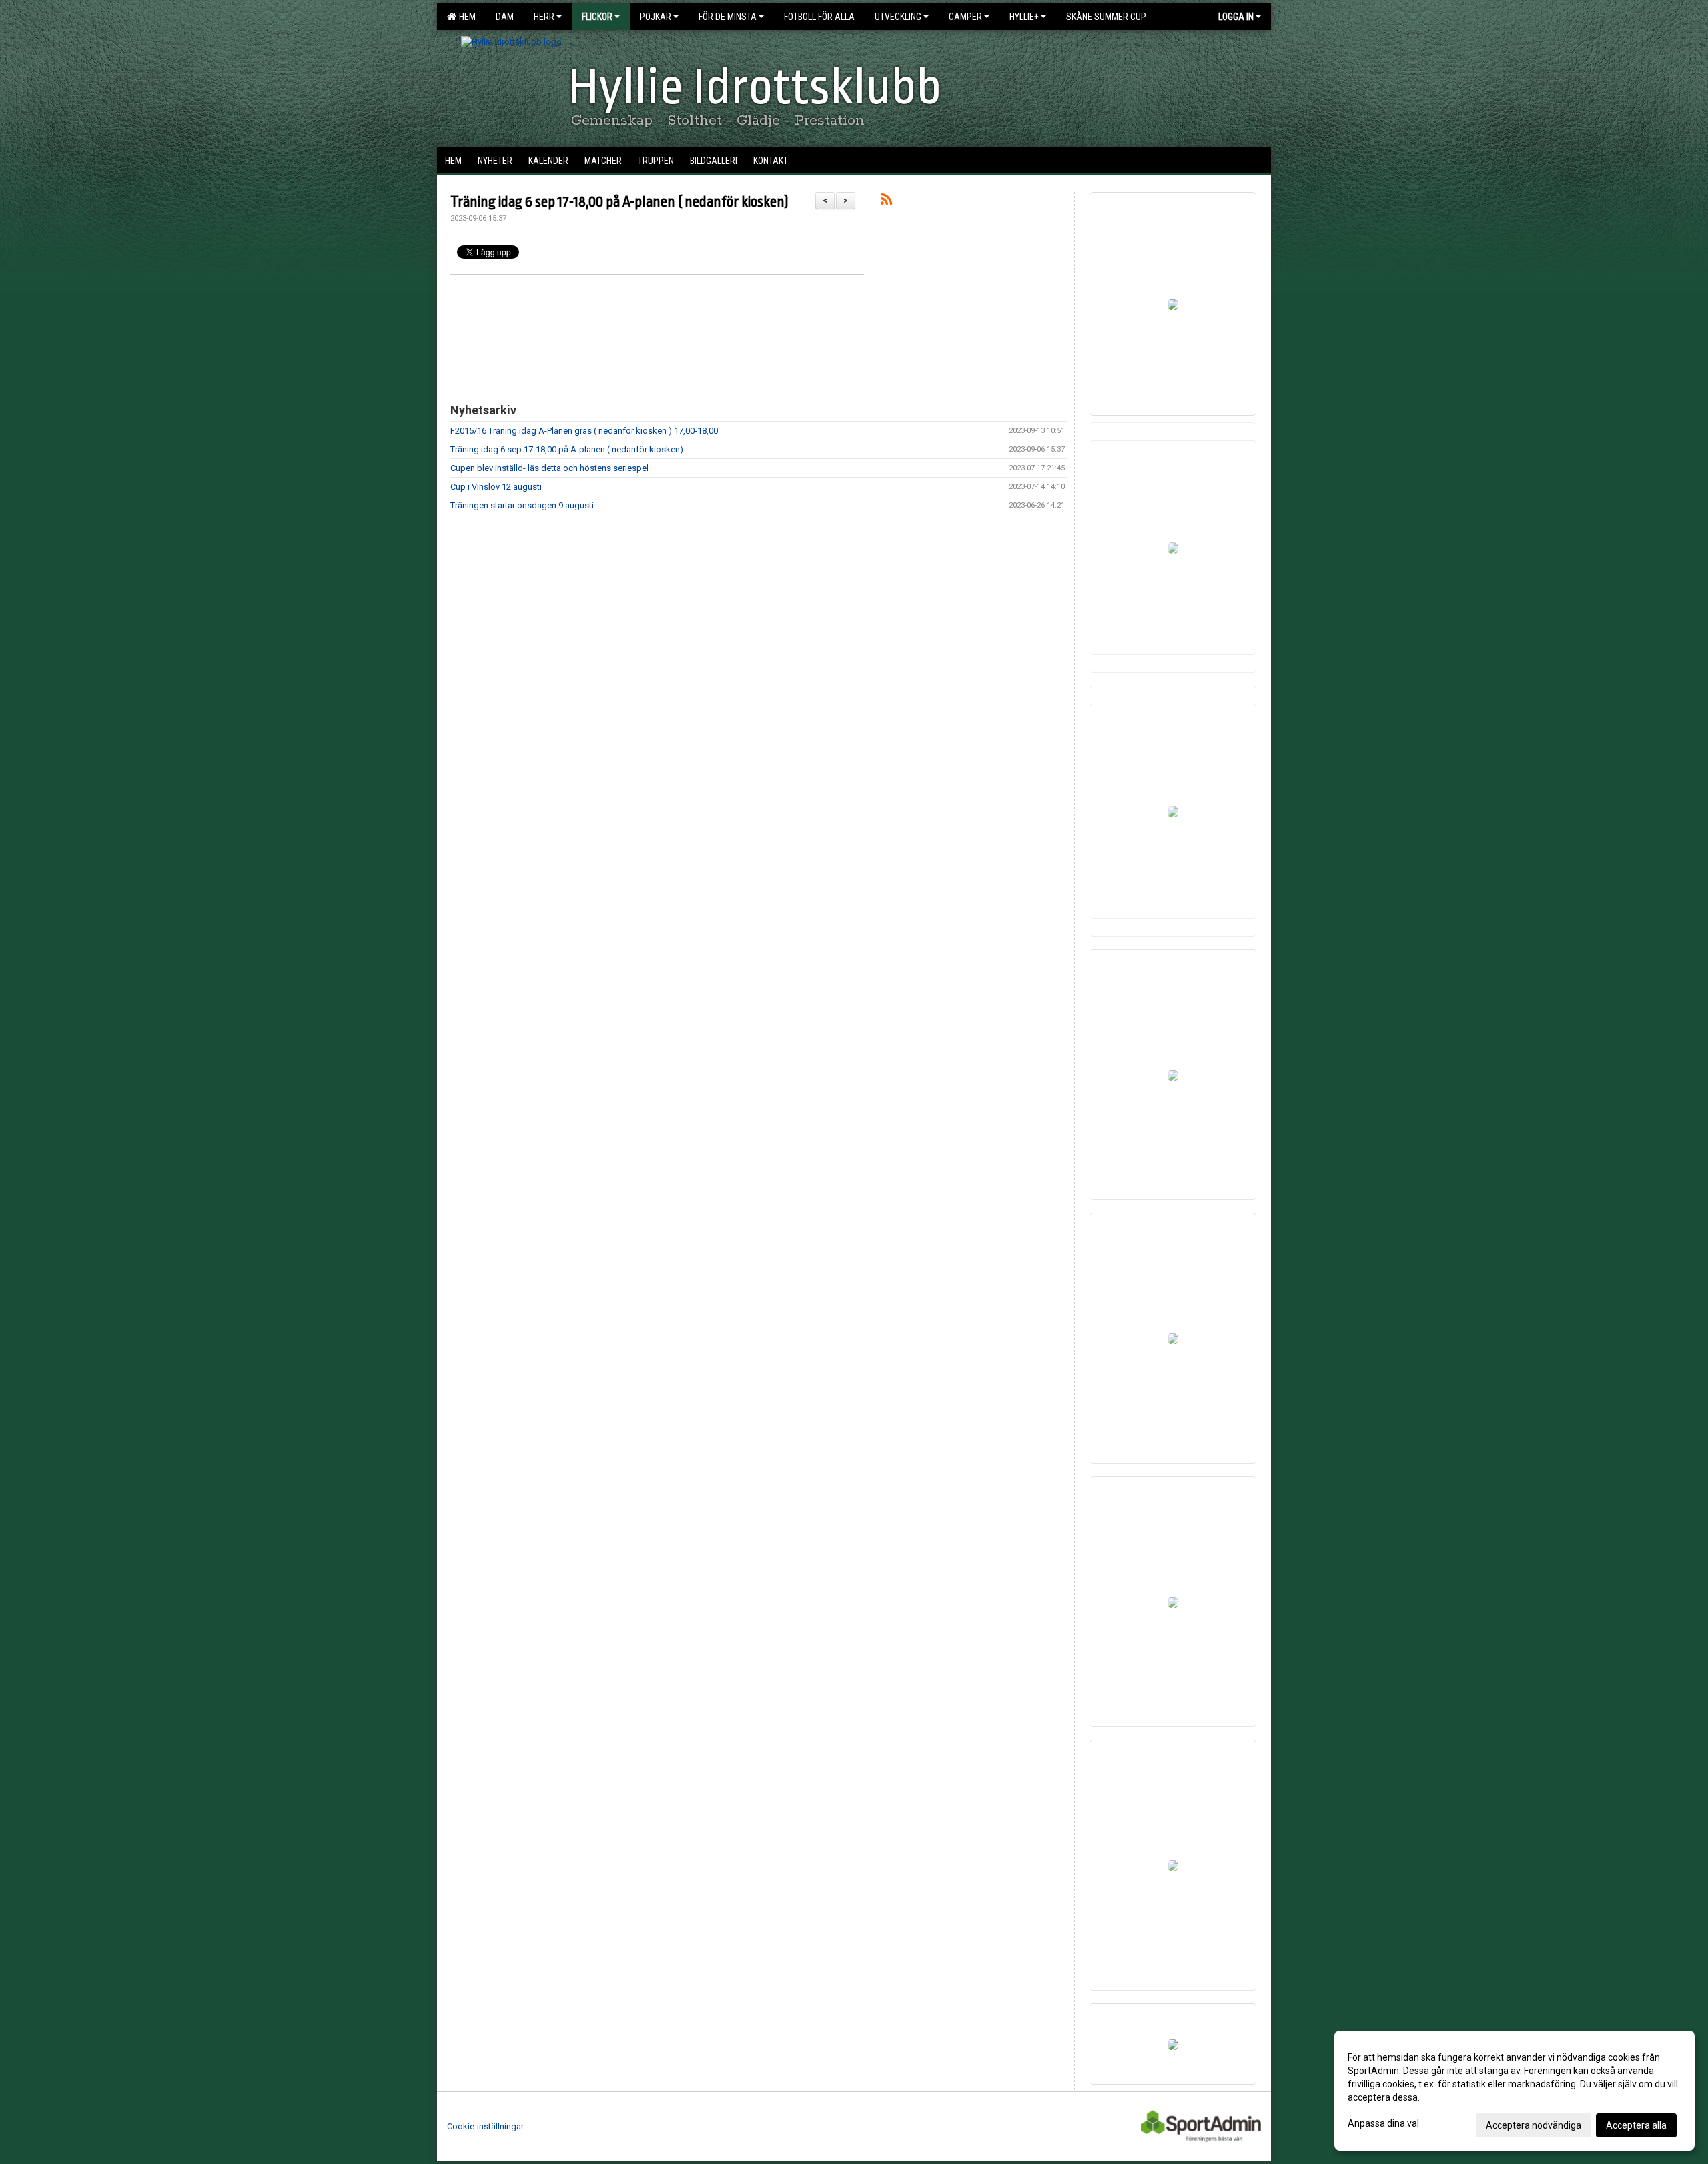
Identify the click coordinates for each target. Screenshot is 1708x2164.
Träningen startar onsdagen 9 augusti (522, 505)
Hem (465, 17)
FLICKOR (597, 17)
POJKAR (656, 17)
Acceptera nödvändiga (1534, 2125)
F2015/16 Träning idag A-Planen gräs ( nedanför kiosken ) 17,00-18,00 (584, 431)
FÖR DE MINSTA (728, 17)
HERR (544, 17)
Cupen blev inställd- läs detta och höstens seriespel (549, 468)
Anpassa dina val (1383, 2123)
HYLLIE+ (1024, 17)
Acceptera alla (1636, 2125)
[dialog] (1515, 2091)
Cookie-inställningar (485, 2126)
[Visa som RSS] (886, 202)
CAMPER (965, 17)
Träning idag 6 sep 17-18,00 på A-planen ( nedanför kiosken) (619, 202)
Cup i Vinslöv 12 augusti (496, 487)
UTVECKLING (898, 17)
